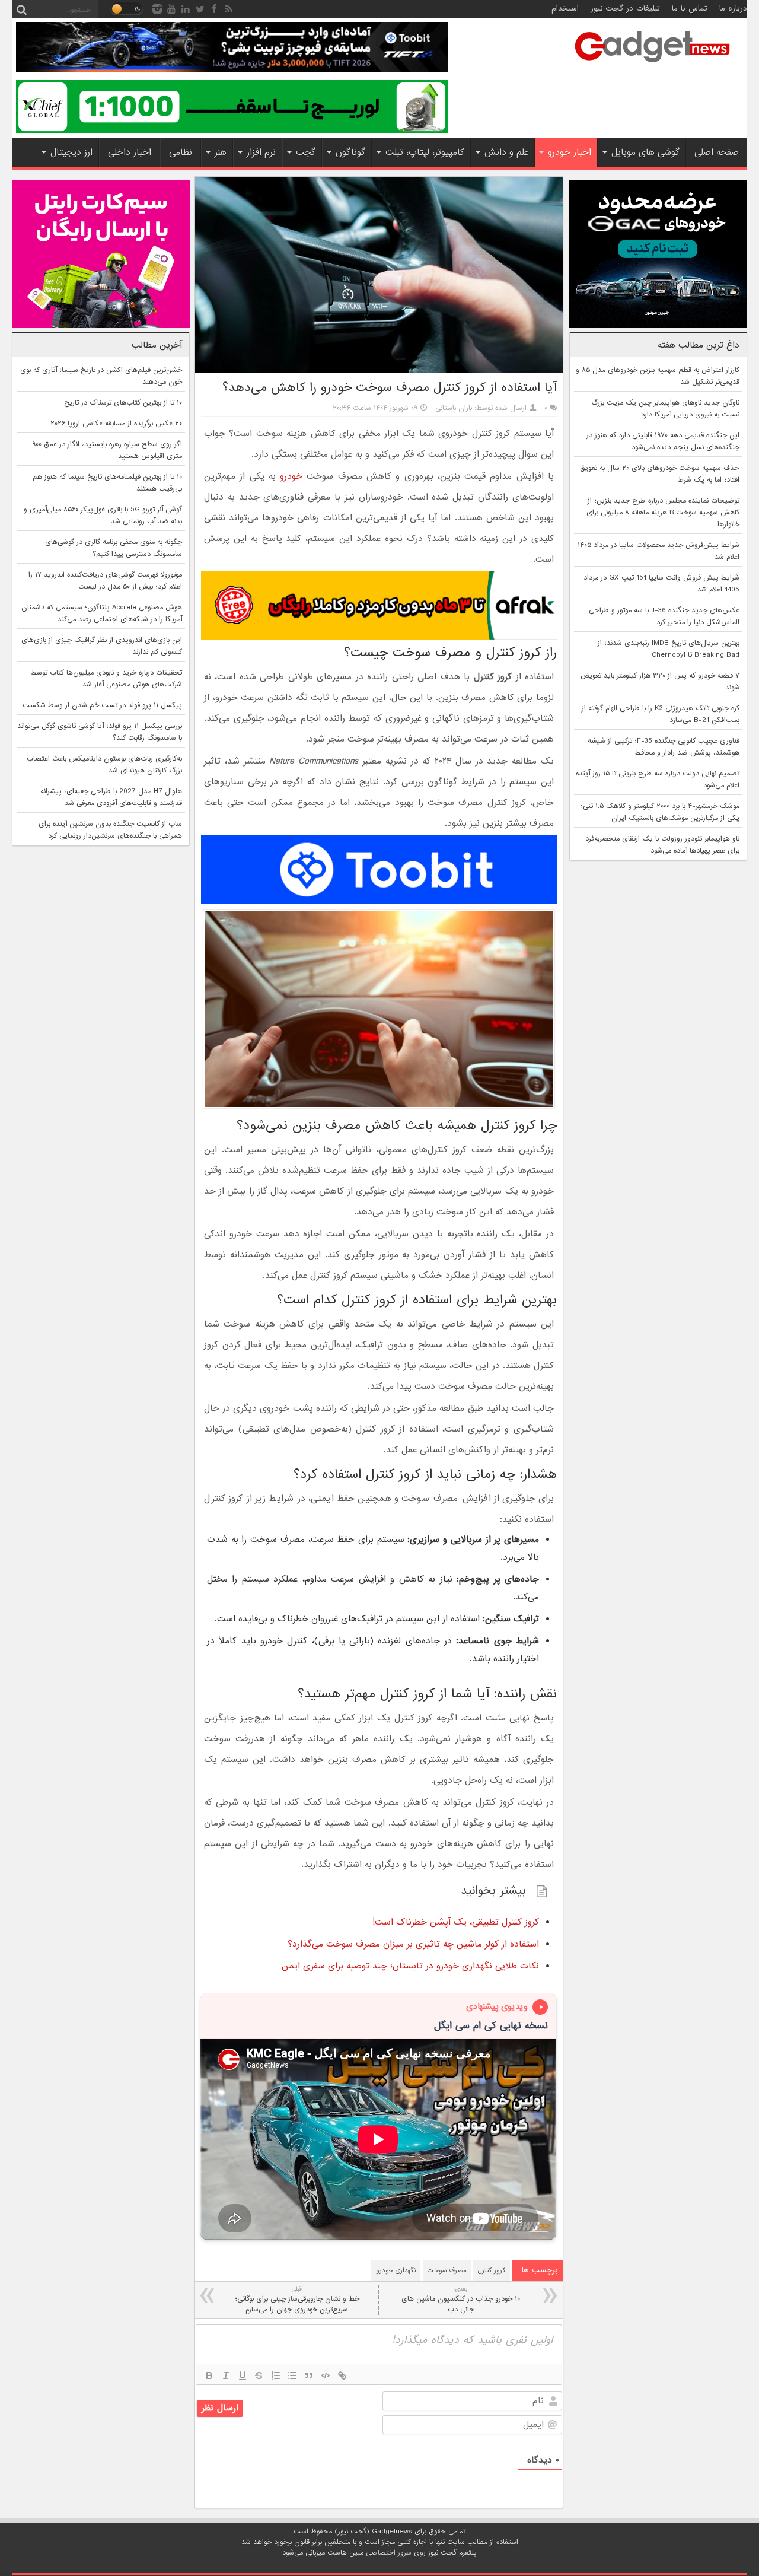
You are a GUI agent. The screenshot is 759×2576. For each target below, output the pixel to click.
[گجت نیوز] (652, 66)
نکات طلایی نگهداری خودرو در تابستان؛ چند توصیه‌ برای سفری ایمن (410, 1966)
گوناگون (350, 152)
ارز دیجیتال (71, 152)
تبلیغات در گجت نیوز (625, 9)
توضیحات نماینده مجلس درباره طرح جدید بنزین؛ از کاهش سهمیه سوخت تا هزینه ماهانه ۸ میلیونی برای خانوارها (663, 513)
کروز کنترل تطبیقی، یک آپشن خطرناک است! (456, 1922)
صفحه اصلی (717, 152)
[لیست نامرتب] (292, 2375)
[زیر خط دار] (243, 2375)
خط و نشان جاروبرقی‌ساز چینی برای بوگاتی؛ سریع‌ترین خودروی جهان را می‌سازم (297, 2300)
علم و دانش (506, 152)
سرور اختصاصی (389, 2553)
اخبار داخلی (130, 152)
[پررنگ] (209, 2375)
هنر (221, 152)
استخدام (565, 9)
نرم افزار (261, 152)
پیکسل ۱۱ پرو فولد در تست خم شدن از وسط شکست (102, 705)
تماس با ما (690, 9)
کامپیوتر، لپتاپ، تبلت (425, 152)
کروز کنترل (492, 2270)
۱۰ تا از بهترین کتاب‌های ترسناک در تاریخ (123, 403)
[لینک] (342, 2375)
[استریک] (259, 2375)
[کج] (226, 2375)
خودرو (291, 476)
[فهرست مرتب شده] (276, 2375)
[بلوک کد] (326, 2375)
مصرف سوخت (447, 2270)
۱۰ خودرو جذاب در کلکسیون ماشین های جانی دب (461, 2300)
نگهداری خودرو (396, 2270)
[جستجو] (21, 9)
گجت (306, 152)
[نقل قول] (309, 2375)
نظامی (181, 152)
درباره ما (733, 9)
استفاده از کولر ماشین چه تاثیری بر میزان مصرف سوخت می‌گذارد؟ (413, 1944)
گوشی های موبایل (645, 152)
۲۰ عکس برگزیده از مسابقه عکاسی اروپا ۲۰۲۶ (116, 424)
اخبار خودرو (570, 152)
